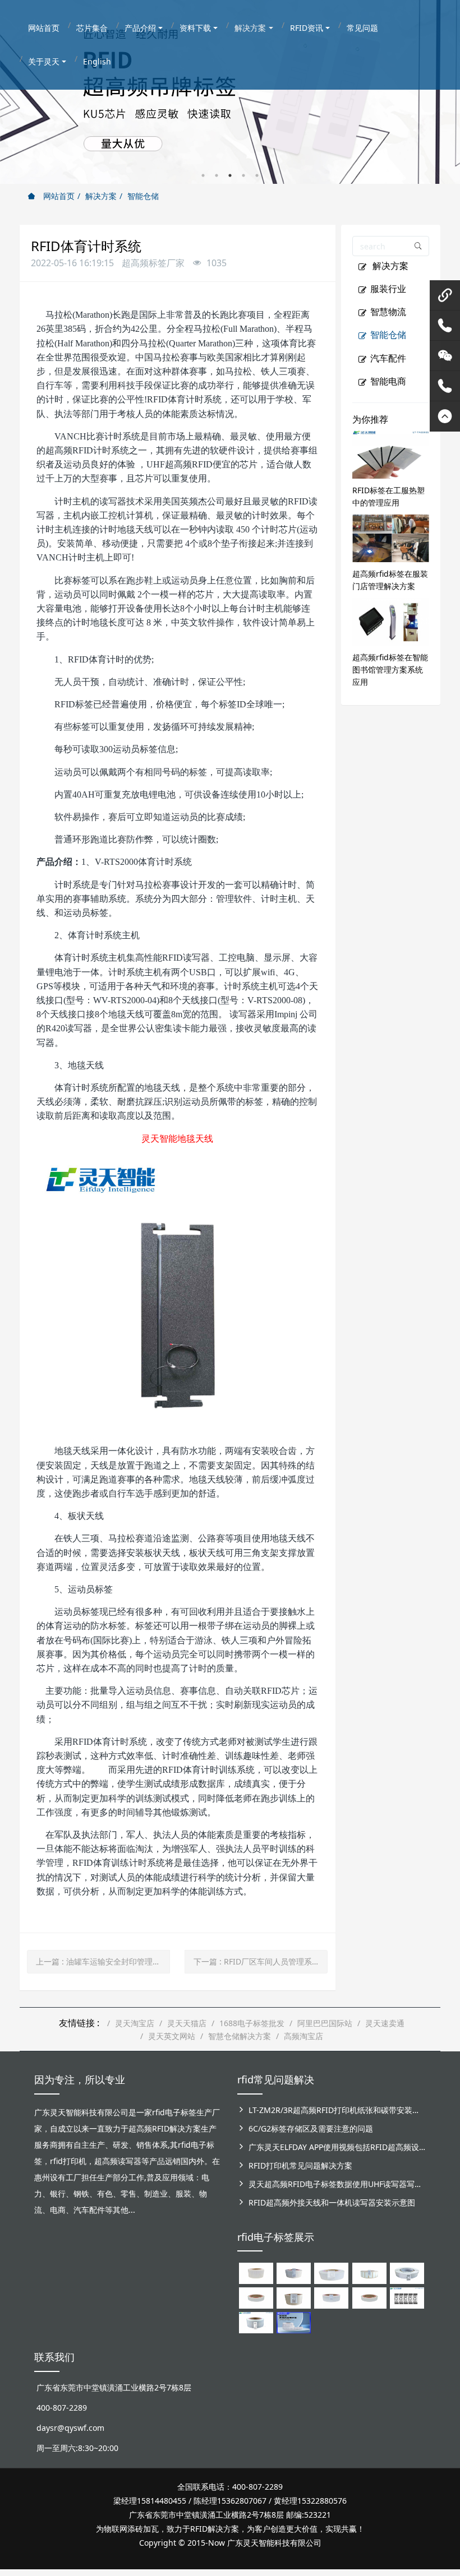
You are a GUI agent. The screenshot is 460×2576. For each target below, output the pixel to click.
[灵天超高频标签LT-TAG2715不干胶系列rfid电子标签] (256, 2297)
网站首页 (58, 196)
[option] (230, 92)
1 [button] (203, 175)
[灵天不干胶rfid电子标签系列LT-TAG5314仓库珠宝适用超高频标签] (369, 2272)
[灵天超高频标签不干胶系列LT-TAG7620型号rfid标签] (256, 2272)
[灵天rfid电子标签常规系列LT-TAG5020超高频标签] (407, 2272)
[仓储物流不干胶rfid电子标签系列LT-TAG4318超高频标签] (331, 2297)
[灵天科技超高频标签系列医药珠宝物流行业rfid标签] (331, 2272)
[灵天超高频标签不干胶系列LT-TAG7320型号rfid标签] (294, 2272)
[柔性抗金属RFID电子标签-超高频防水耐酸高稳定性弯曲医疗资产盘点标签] (294, 2322)
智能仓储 (143, 196)
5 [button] (257, 175)
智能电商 (388, 381)
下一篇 (257, 1961)
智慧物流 (388, 312)
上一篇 (102, 1961)
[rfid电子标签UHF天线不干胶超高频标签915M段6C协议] (256, 2322)
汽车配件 (388, 358)
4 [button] (243, 175)
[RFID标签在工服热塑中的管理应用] (391, 454)
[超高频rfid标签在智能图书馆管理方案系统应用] (391, 621)
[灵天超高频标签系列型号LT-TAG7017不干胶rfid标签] (407, 2297)
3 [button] (230, 175)
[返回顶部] (445, 416)
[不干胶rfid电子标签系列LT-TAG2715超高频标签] (369, 2297)
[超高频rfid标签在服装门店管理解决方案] (391, 537)
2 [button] (217, 175)
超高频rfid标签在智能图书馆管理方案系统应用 (390, 670)
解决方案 (101, 196)
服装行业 (388, 289)
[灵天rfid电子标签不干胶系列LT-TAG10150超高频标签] (294, 2297)
